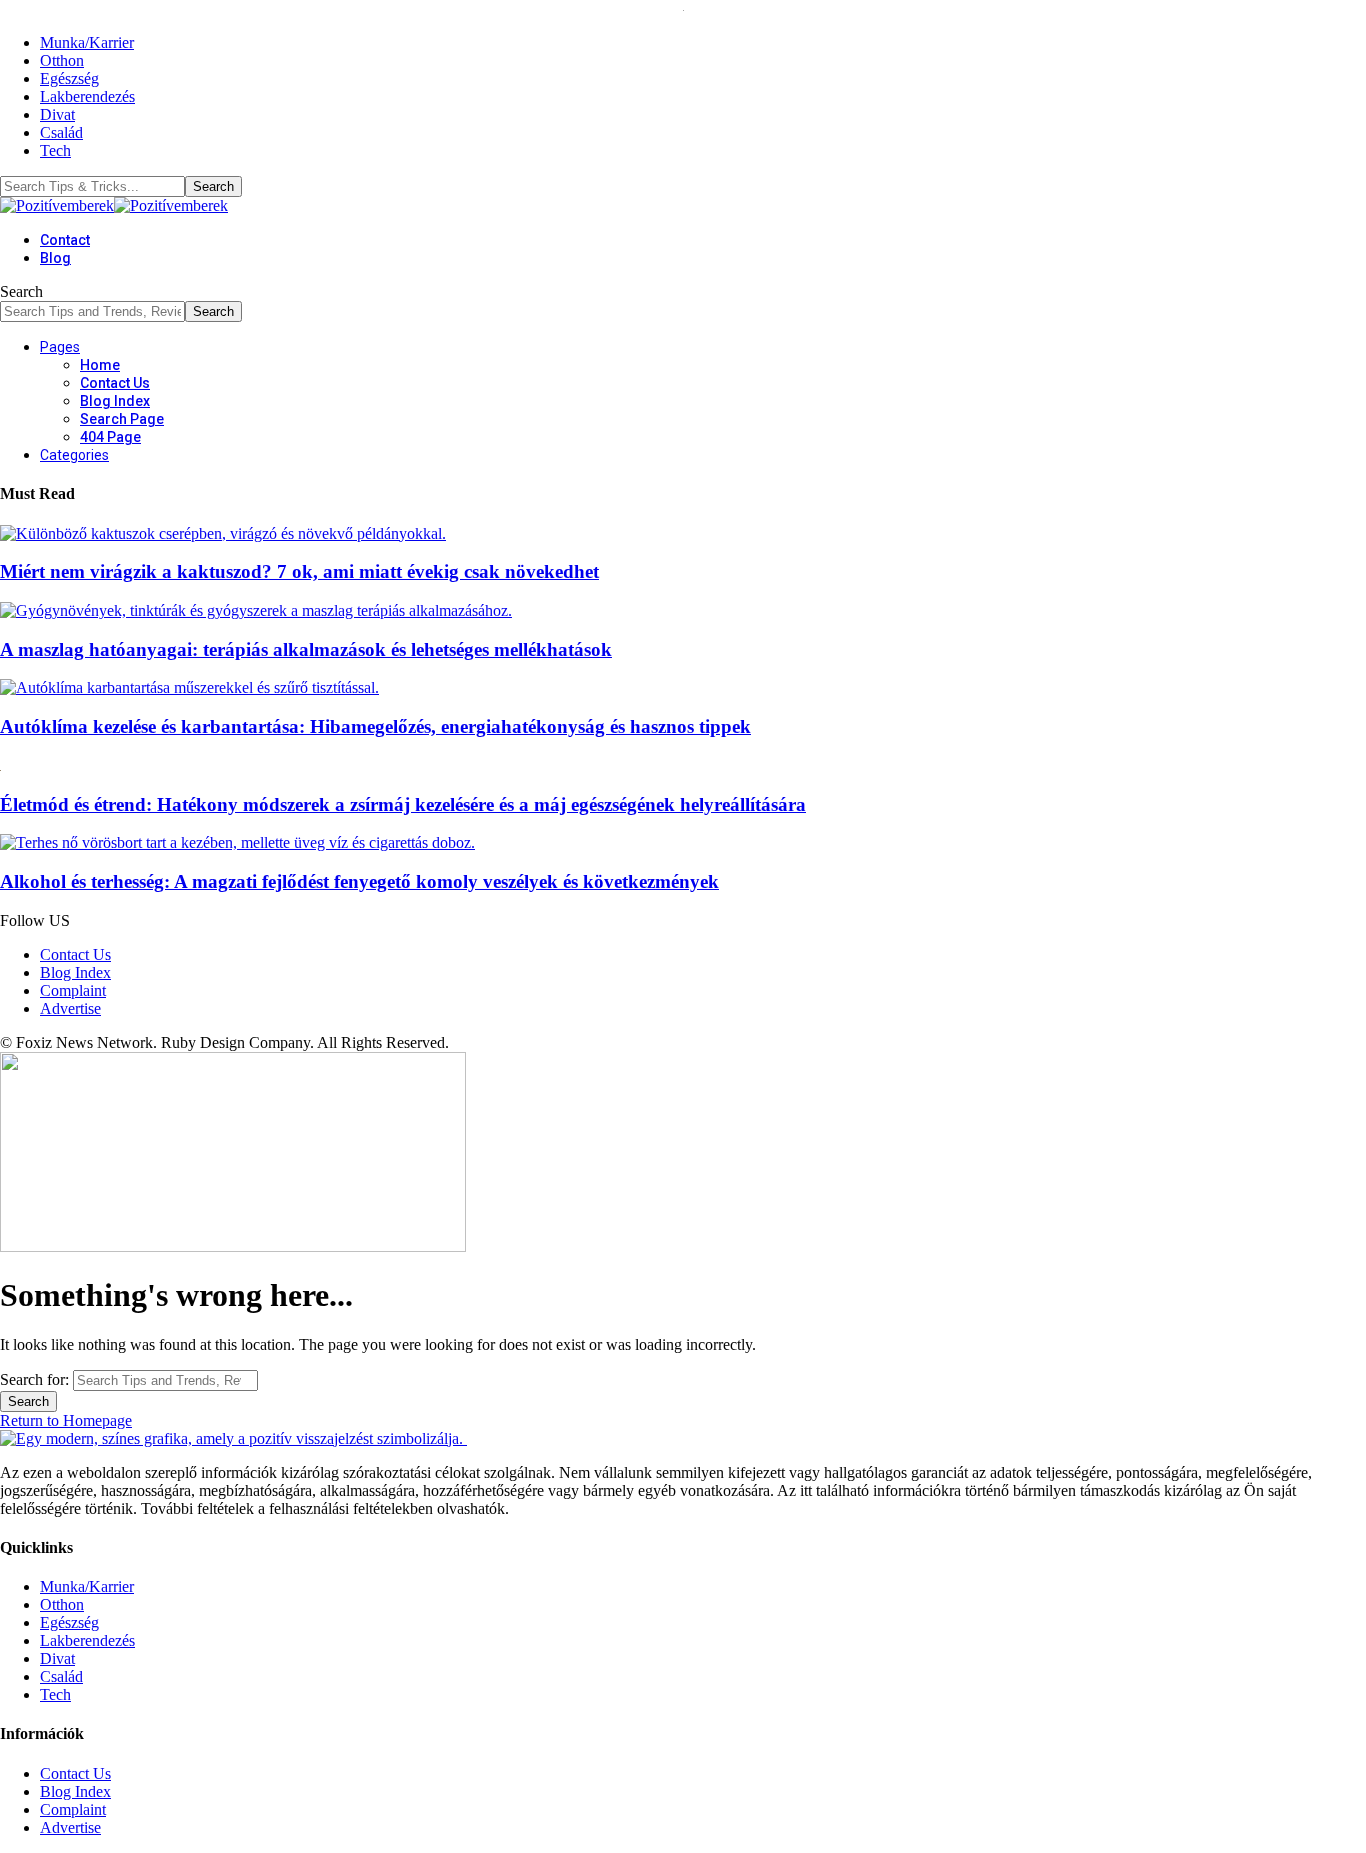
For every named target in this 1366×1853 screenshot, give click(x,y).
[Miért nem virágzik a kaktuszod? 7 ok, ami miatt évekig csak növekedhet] (223, 533)
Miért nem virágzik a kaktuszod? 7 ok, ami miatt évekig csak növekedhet (299, 571)
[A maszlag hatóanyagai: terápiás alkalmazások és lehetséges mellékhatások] (256, 610)
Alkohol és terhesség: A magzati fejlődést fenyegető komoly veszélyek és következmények (359, 881)
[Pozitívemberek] (114, 205)
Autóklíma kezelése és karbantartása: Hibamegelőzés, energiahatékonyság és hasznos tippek (375, 726)
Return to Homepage (66, 1420)
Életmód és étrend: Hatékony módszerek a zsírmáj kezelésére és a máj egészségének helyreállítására (403, 804)
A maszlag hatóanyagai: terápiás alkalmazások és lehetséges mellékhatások (306, 649)
